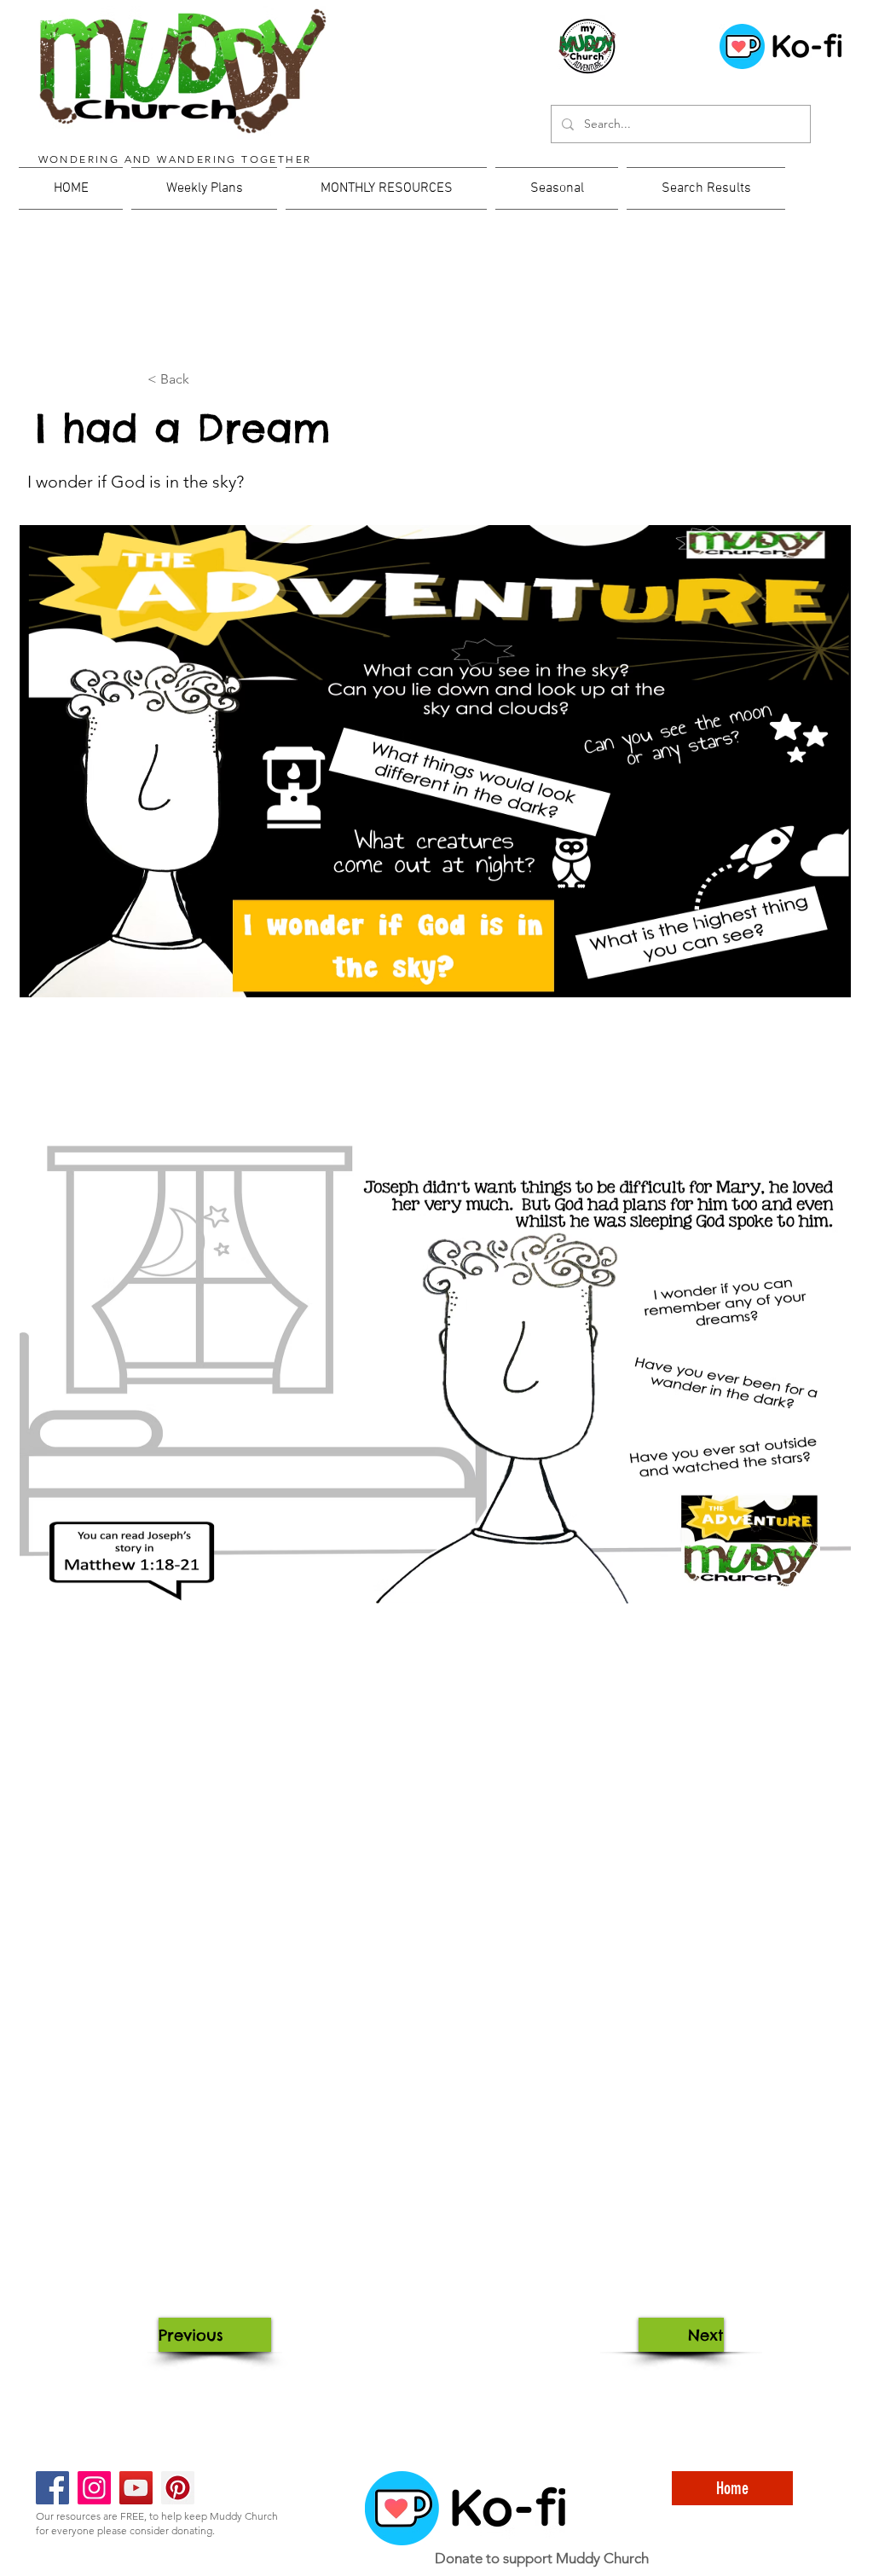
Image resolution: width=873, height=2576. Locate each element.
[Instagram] (94, 2488)
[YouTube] (136, 2488)
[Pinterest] (178, 2488)
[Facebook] (52, 2488)
